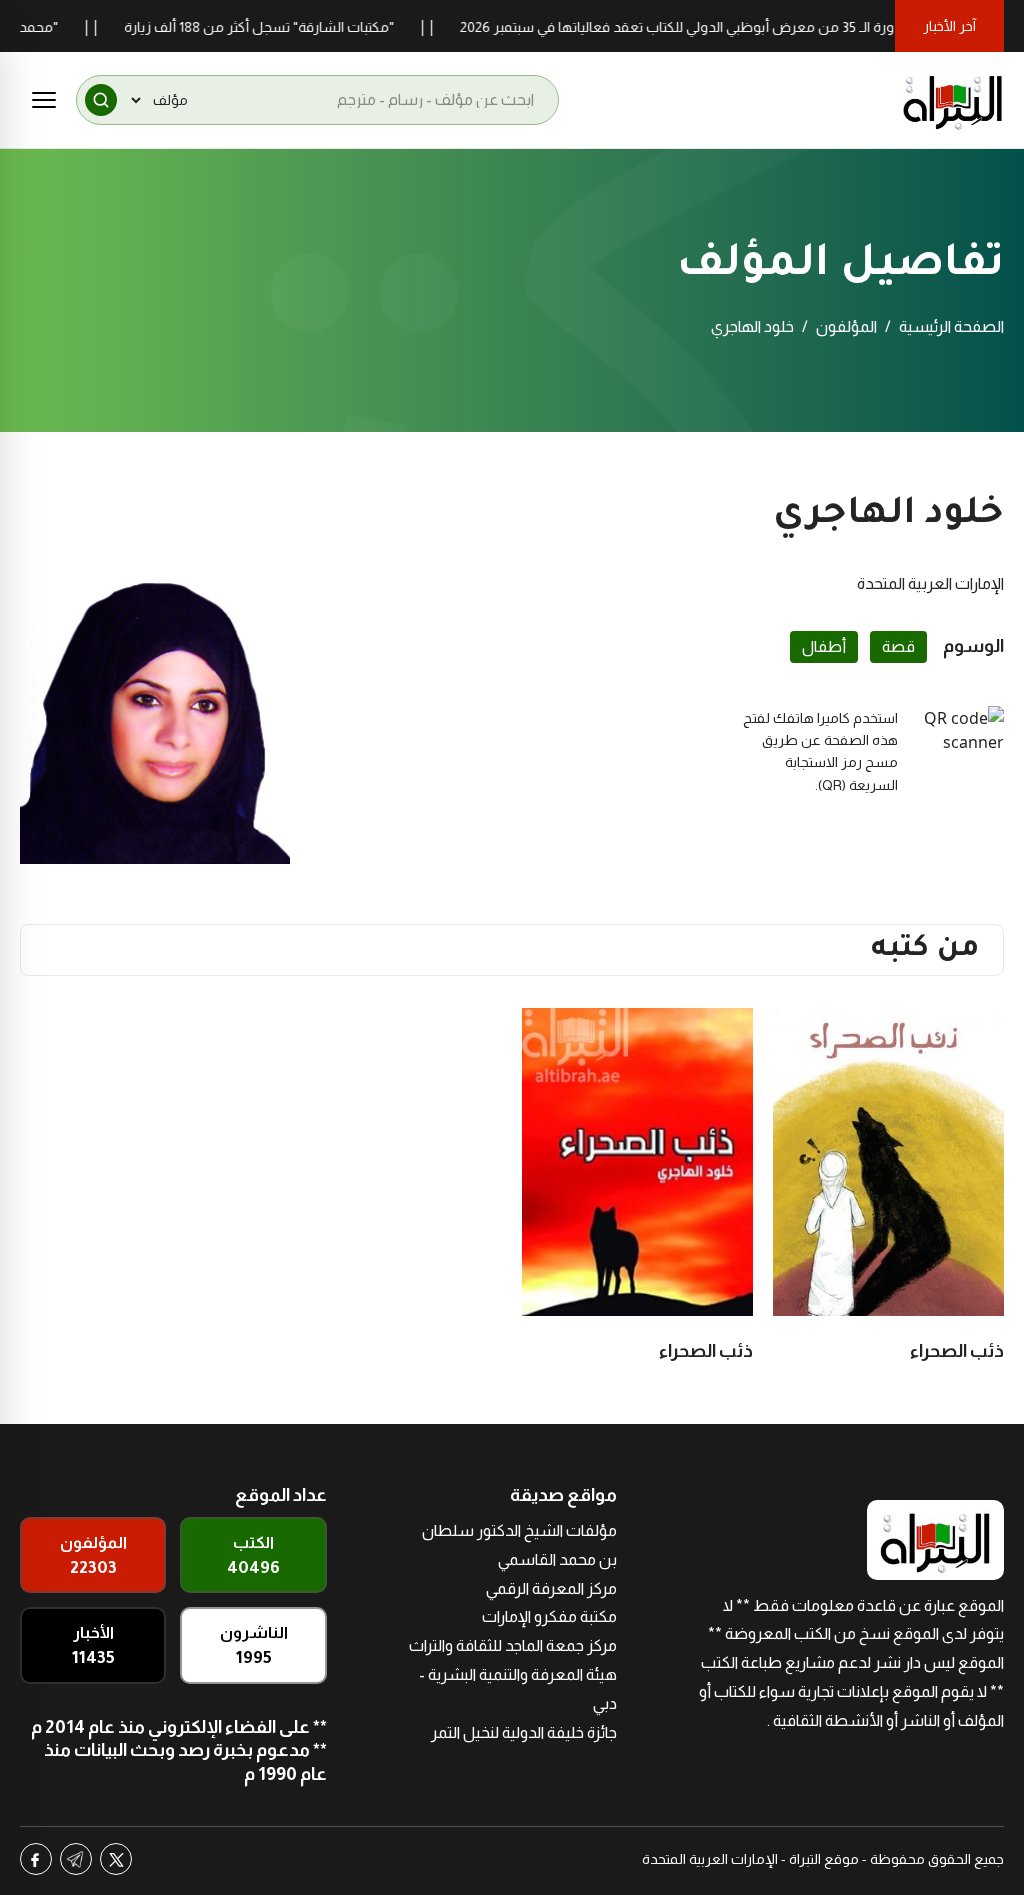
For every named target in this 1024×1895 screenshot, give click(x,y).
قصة (898, 646)
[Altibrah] (953, 100)
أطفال (824, 646)
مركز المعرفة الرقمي (551, 1588)
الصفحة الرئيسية (951, 326)
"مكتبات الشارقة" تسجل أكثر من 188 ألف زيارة (292, 27)
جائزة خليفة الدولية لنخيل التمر (524, 1732)
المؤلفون (846, 326)
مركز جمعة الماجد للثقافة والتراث (513, 1645)
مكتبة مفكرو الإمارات (549, 1616)
